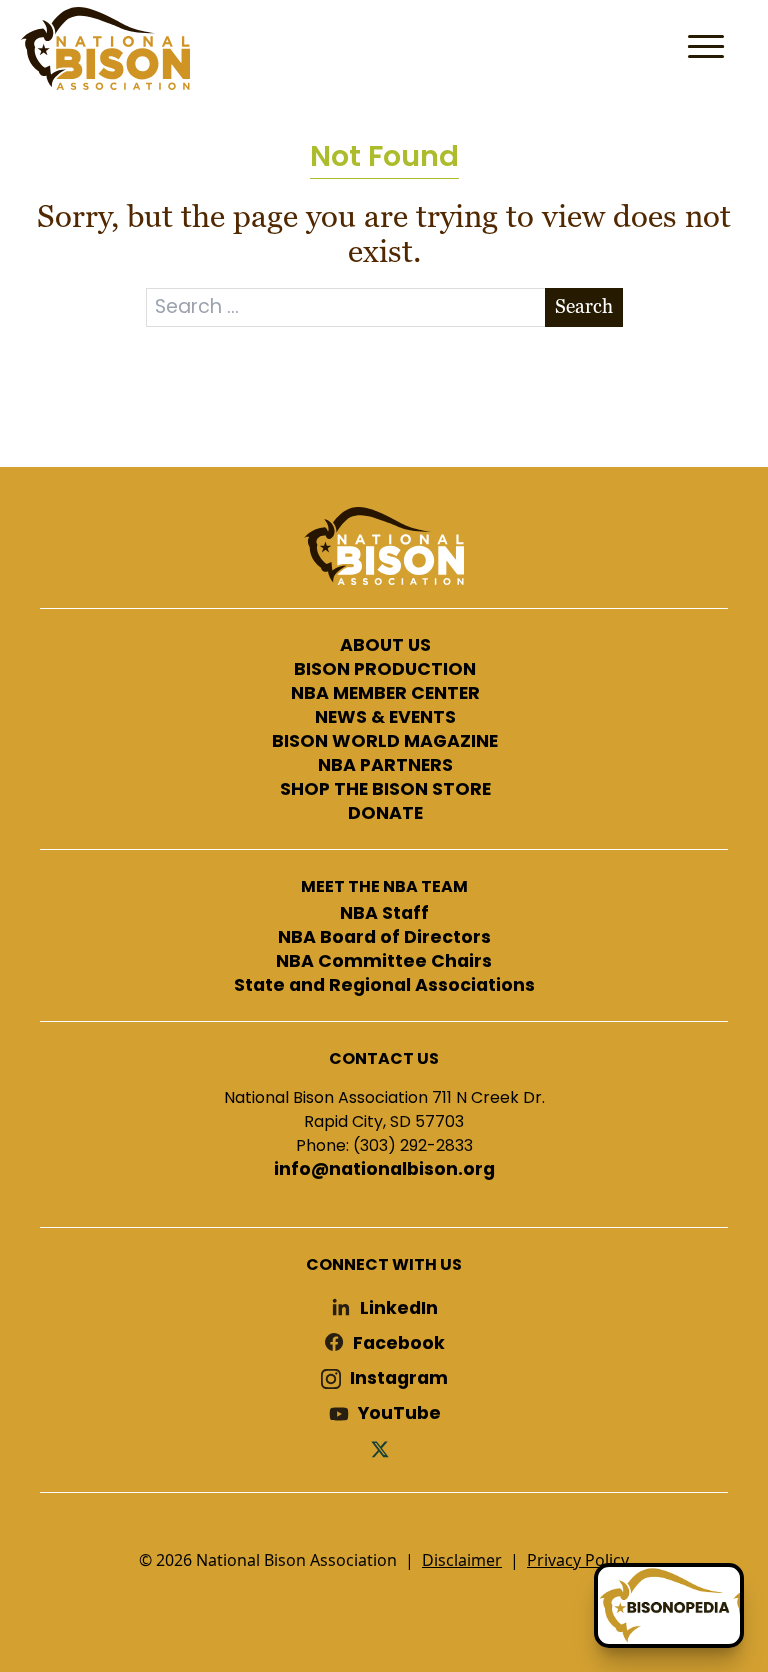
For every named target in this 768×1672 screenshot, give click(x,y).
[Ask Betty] (669, 1605)
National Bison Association (105, 48)
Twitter (384, 1448)
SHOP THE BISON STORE (385, 790)
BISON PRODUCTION (385, 670)
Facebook (399, 1343)
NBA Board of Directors (384, 938)
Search (584, 306)
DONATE (385, 814)
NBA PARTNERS (385, 766)
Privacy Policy (578, 1560)
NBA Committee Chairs (384, 962)
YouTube (399, 1413)
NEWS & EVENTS (385, 718)
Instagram (399, 1378)
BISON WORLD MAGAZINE (385, 742)
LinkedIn (399, 1308)
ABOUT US (385, 646)
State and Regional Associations (384, 986)
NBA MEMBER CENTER (385, 694)
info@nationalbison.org (384, 1170)
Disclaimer (462, 1560)
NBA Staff (384, 914)
